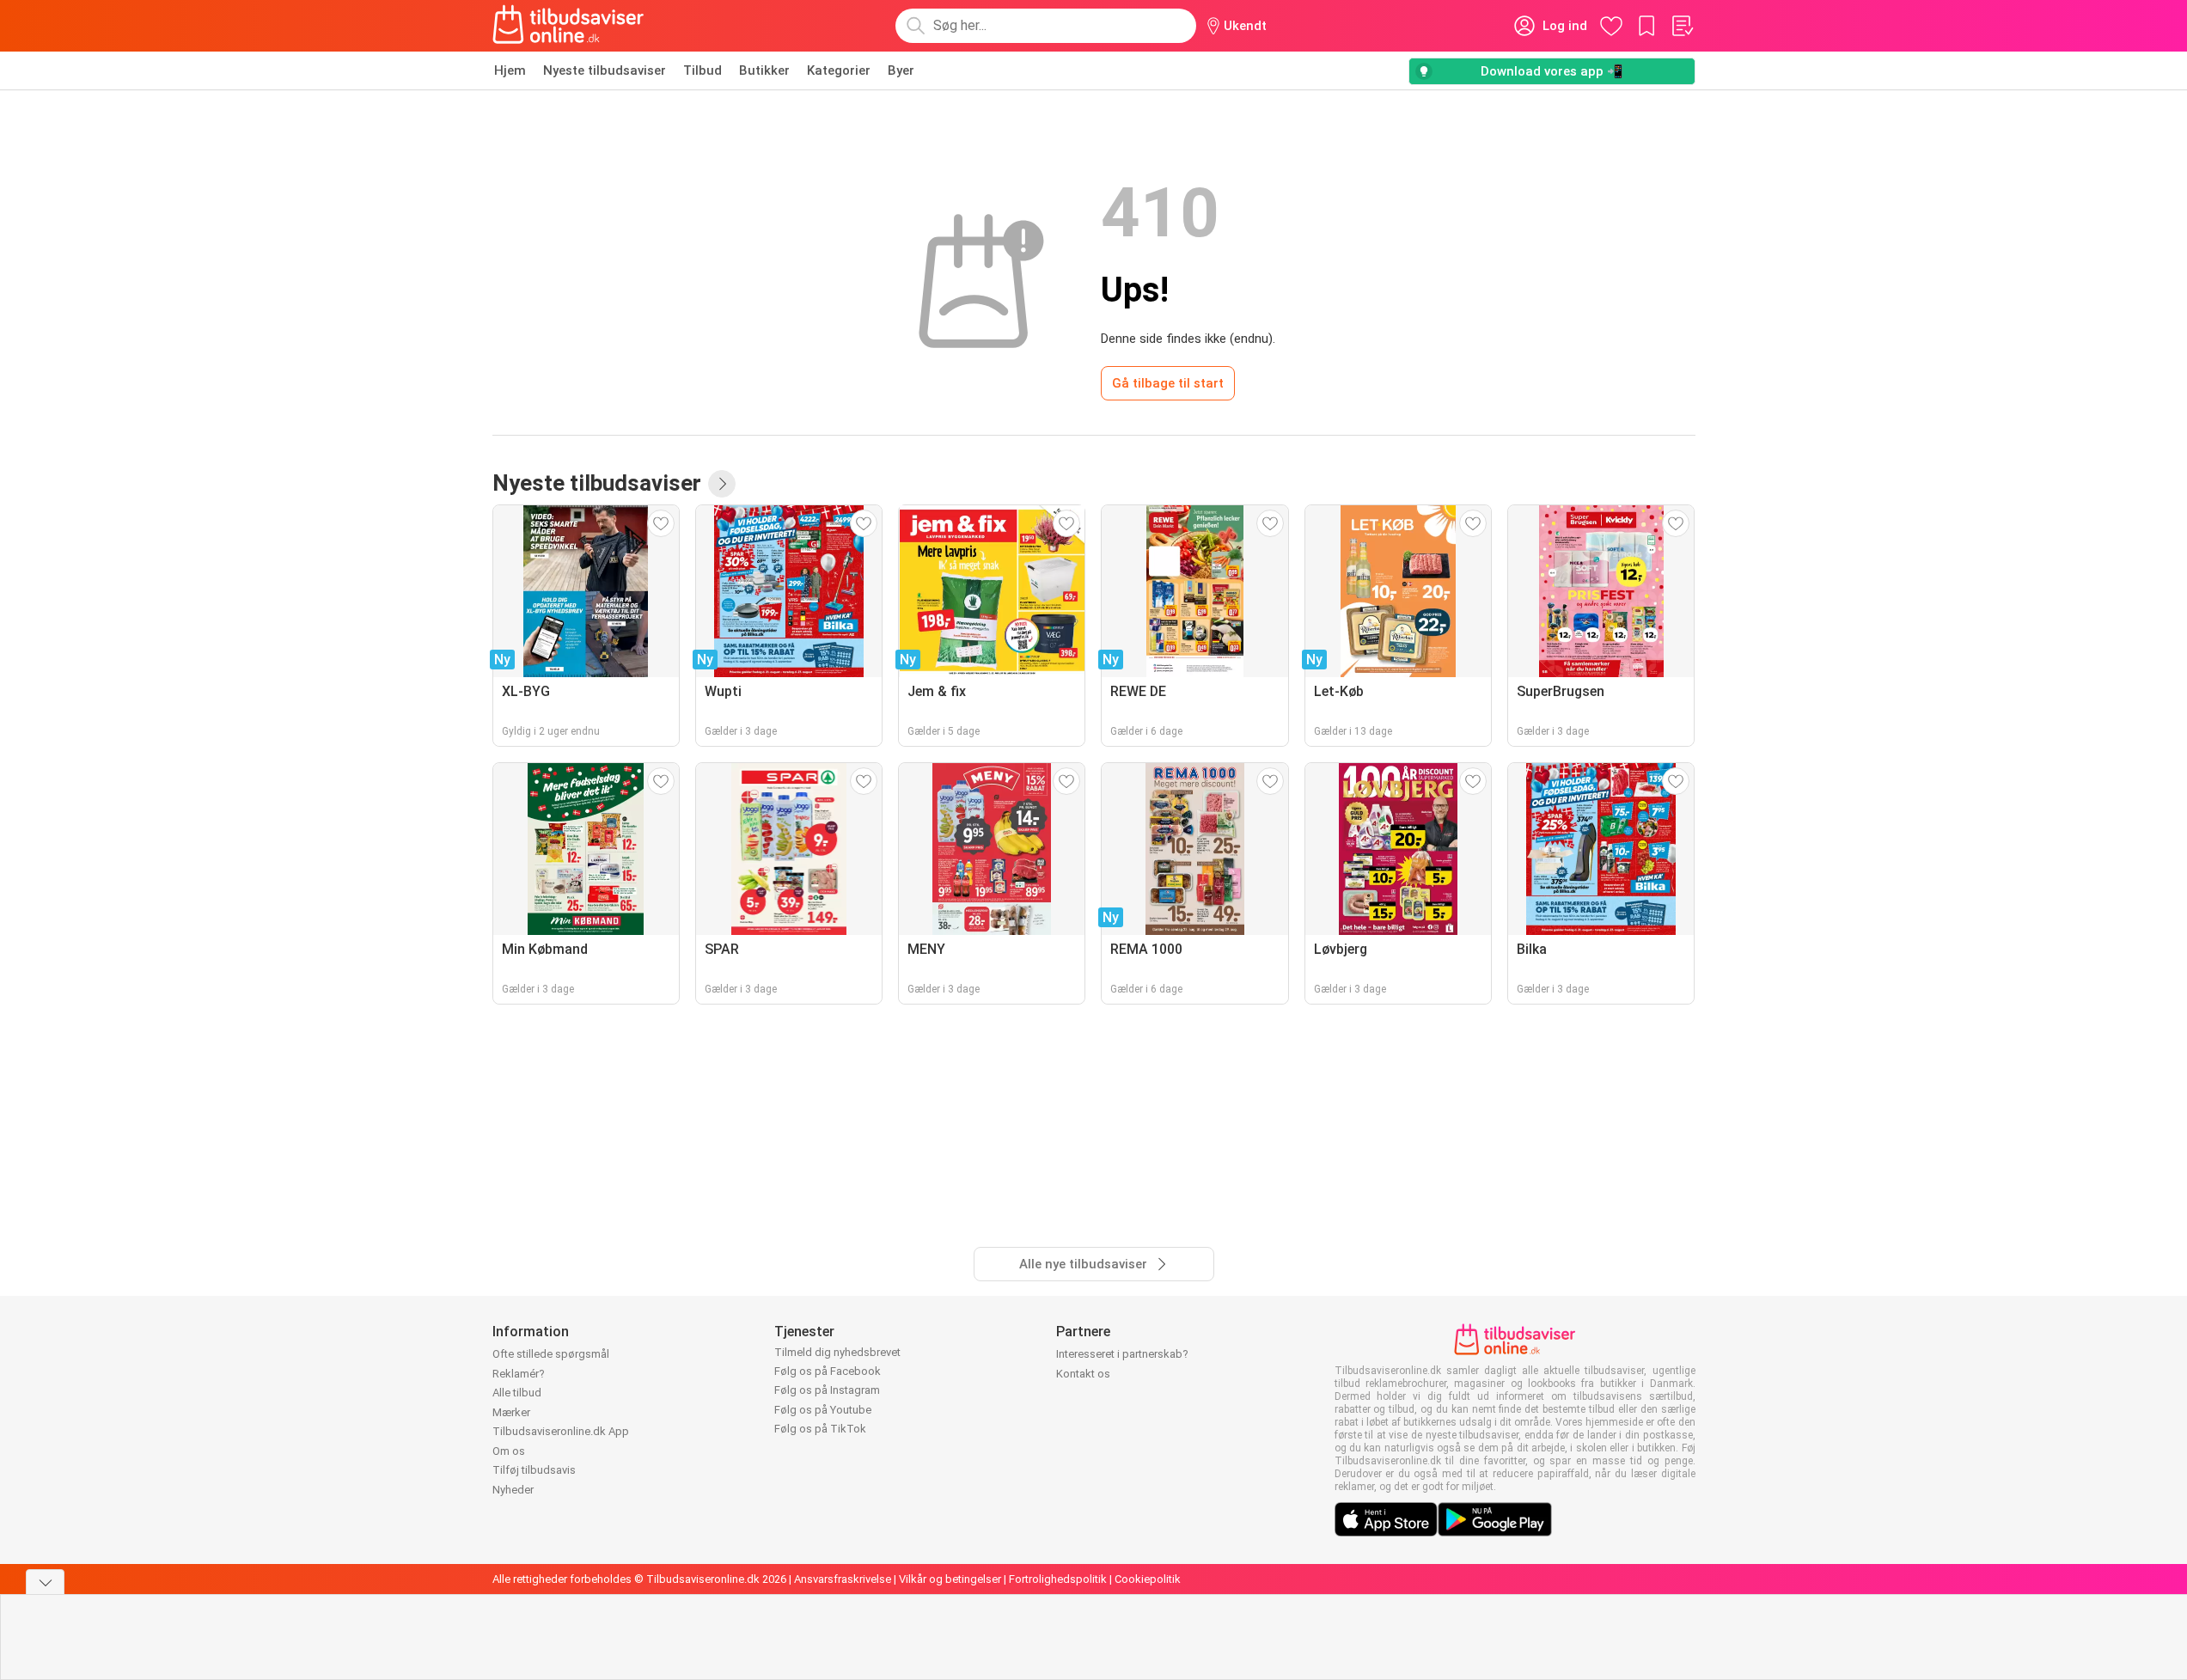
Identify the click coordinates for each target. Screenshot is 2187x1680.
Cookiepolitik (1148, 1579)
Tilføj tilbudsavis (534, 1470)
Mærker (511, 1412)
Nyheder (513, 1490)
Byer (901, 70)
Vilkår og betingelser (950, 1579)
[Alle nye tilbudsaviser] (722, 484)
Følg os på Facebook (828, 1371)
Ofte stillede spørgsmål (551, 1354)
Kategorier (839, 70)
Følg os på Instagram (827, 1390)
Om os (509, 1451)
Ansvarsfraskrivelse (843, 1579)
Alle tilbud (517, 1393)
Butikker (764, 70)
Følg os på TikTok (820, 1429)
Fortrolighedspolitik (1058, 1579)
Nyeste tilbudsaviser (605, 70)
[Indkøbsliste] (1682, 26)
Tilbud (703, 70)
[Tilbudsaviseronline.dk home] (569, 26)
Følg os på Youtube (823, 1410)
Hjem (510, 70)
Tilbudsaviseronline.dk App (561, 1431)
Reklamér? (519, 1374)
